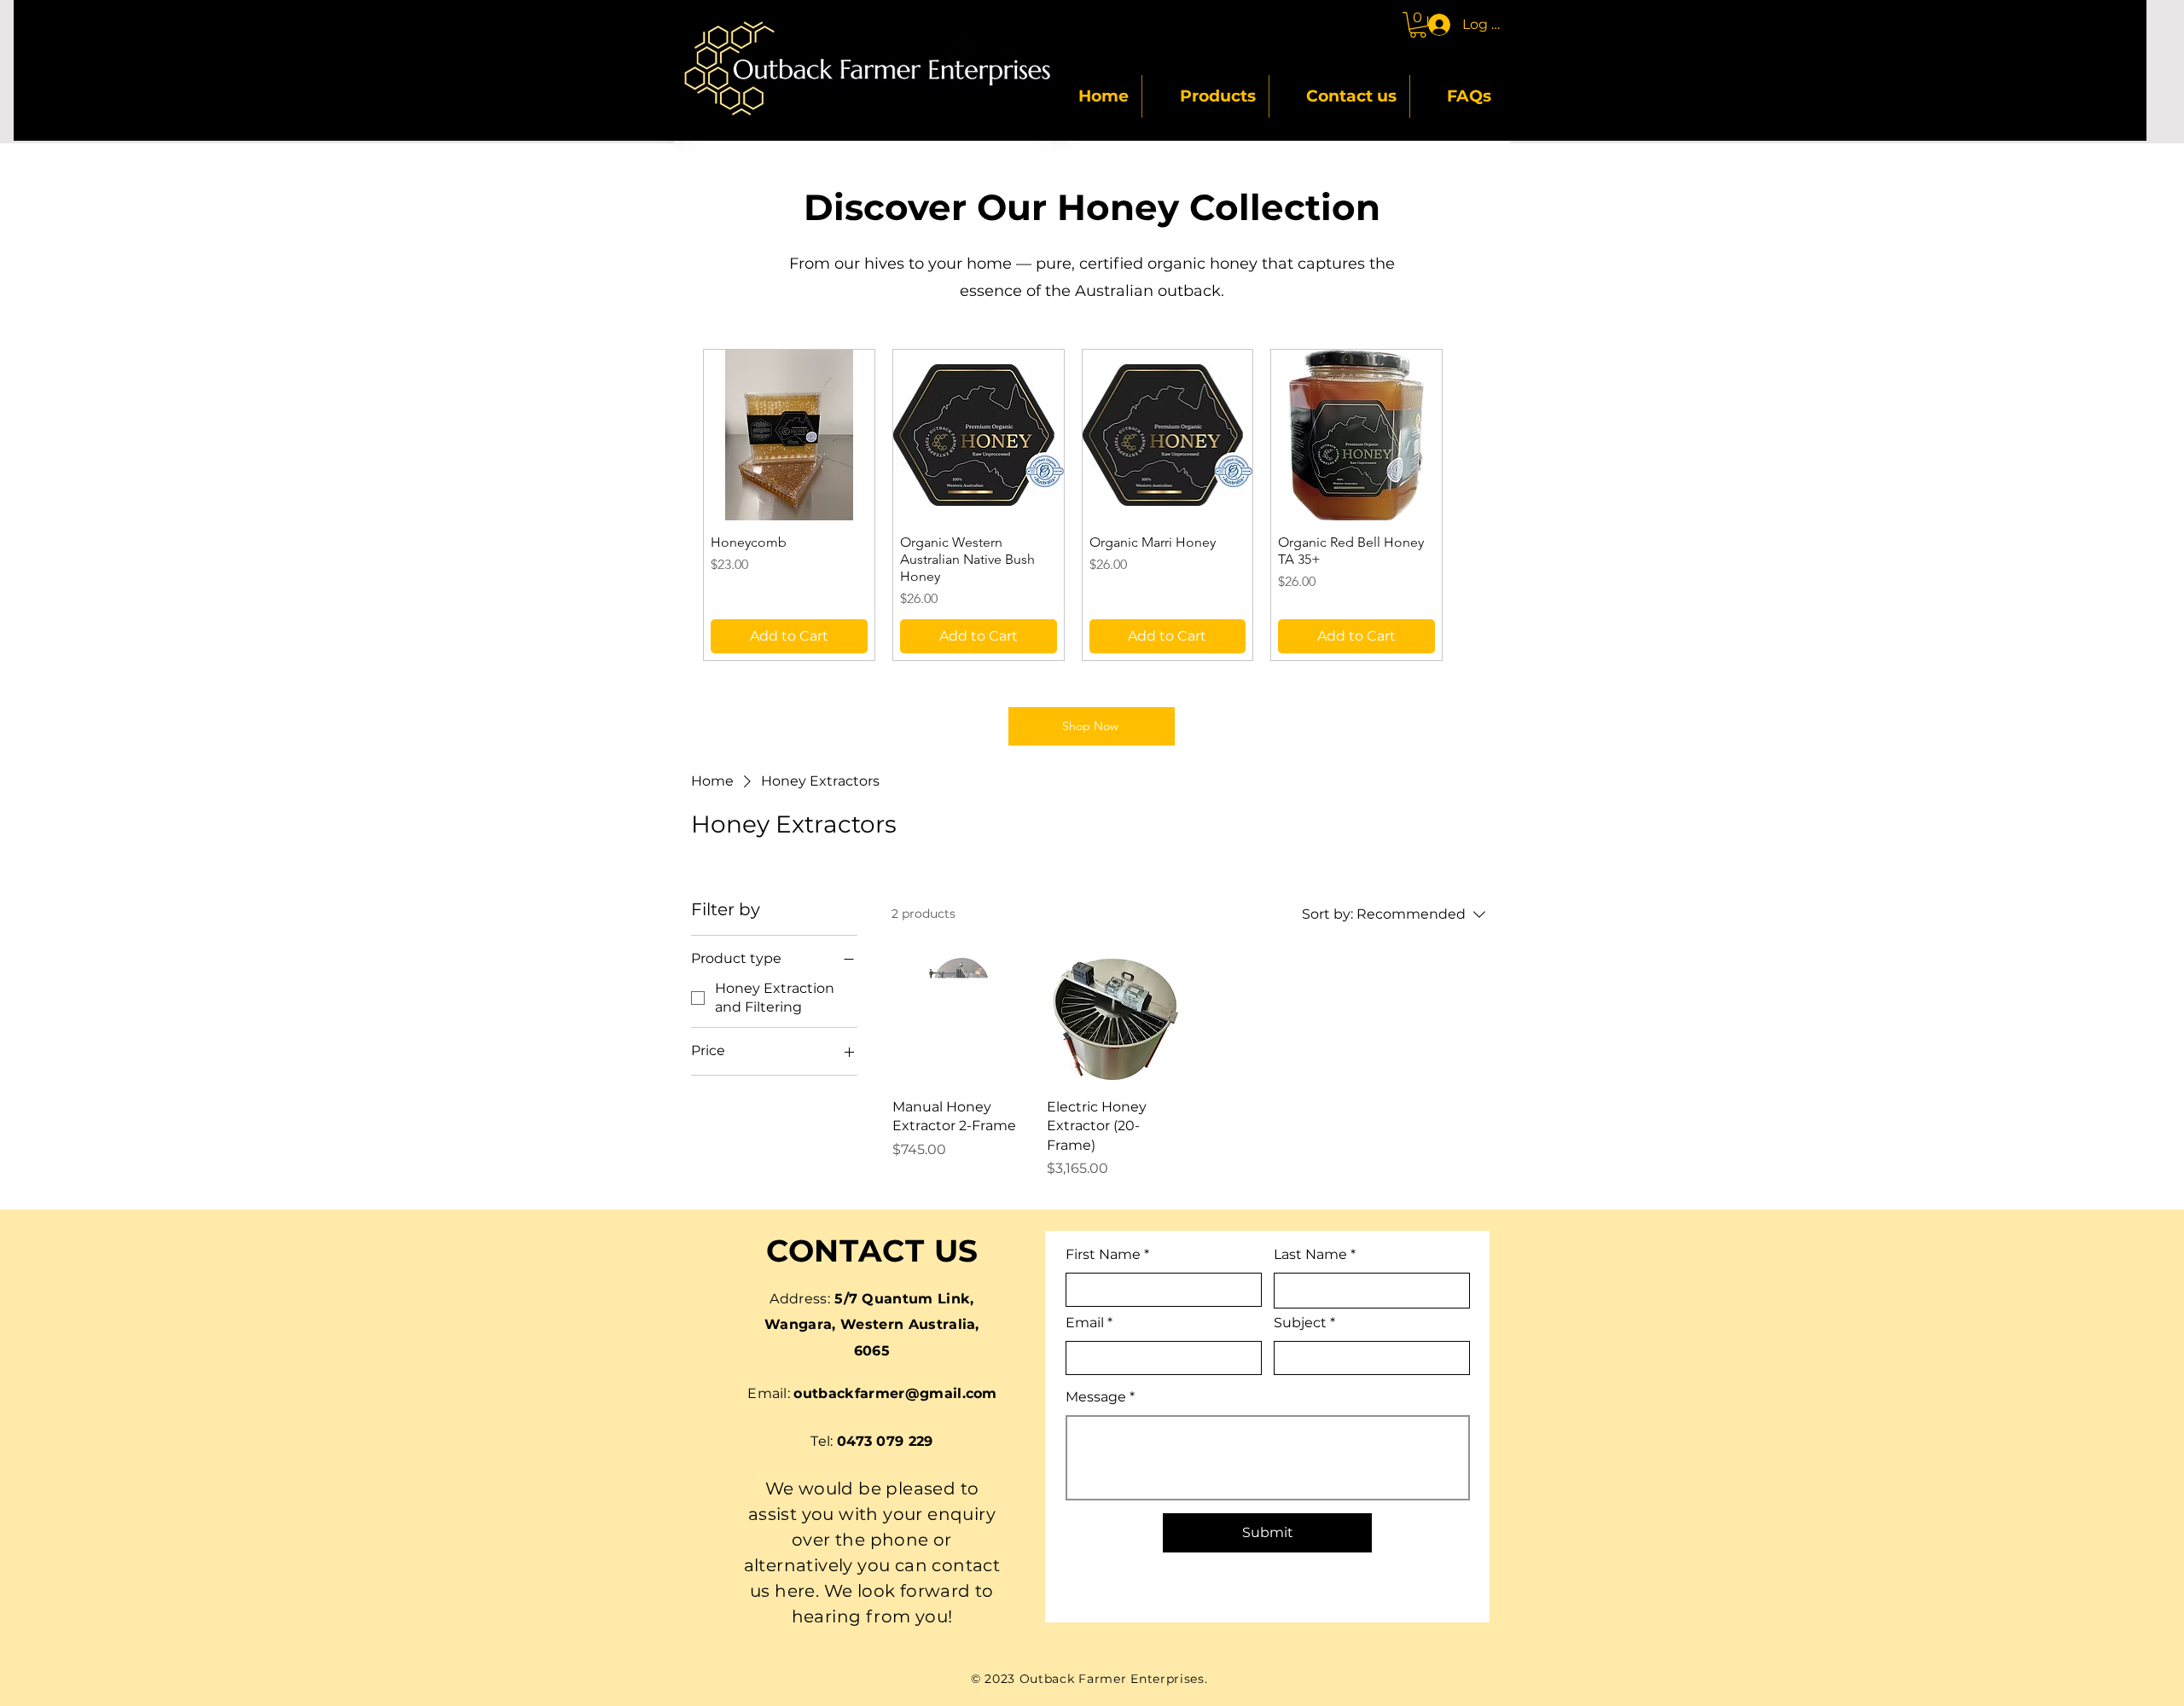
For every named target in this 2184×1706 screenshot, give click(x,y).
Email (1085, 1323)
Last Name (1310, 1255)
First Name (1103, 1255)
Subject (1300, 1323)
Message (1096, 1397)
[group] (1168, 505)
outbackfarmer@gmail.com (895, 1393)
